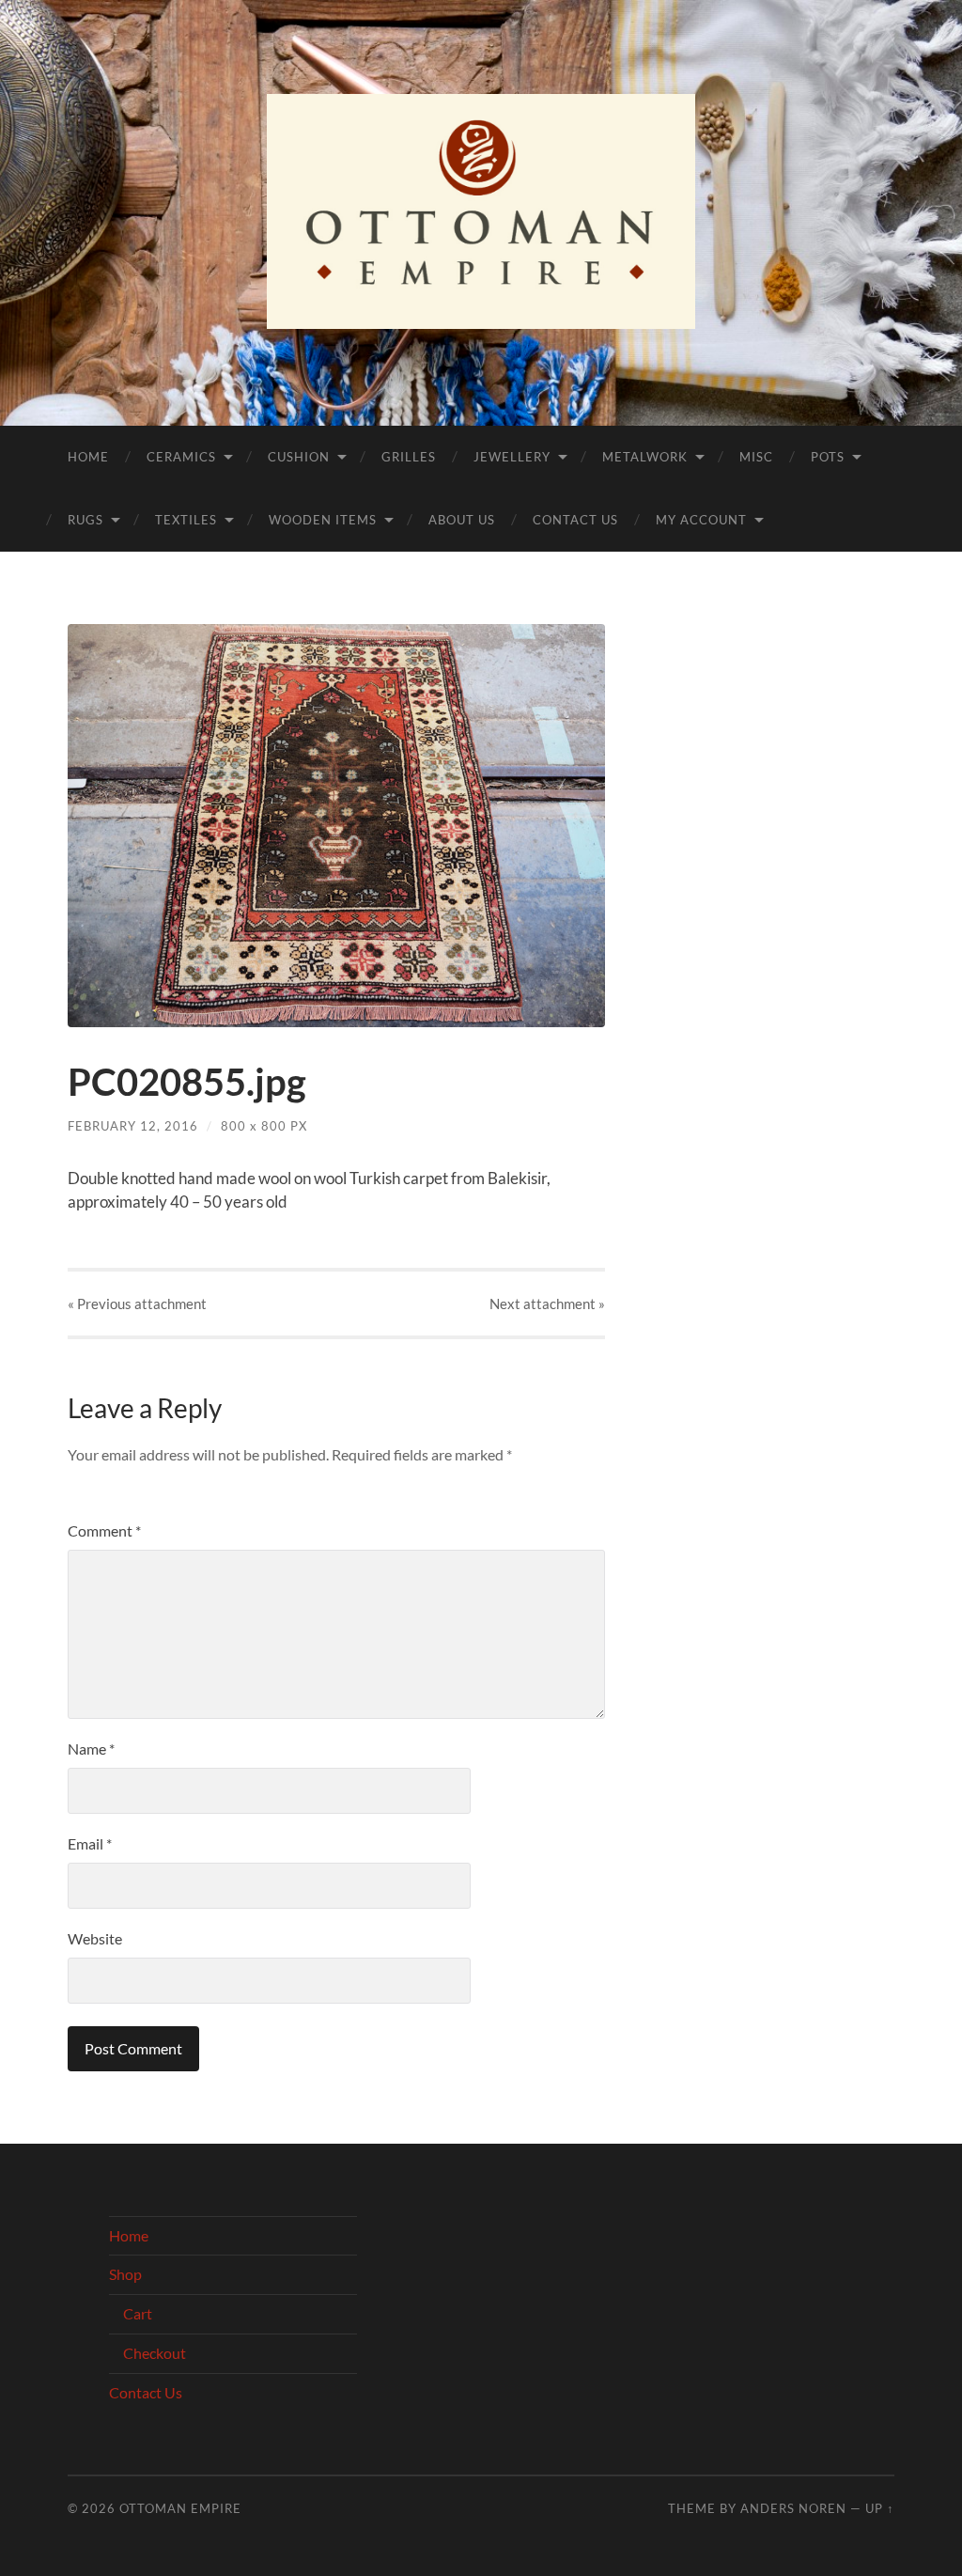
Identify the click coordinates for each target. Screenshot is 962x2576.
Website (95, 1938)
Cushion (299, 457)
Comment (104, 1530)
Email (90, 1843)
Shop (125, 2274)
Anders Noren (793, 2508)
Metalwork (645, 457)
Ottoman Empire (180, 2508)
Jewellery (512, 457)
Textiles (186, 520)
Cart (138, 2313)
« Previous (137, 1304)
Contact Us (575, 520)
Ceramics (181, 457)
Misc (756, 457)
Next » (547, 1304)
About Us (462, 520)
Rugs (85, 520)
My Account (701, 520)
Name (91, 1749)
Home (88, 457)
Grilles (409, 457)
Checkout (155, 2353)
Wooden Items (323, 520)
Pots (828, 457)
